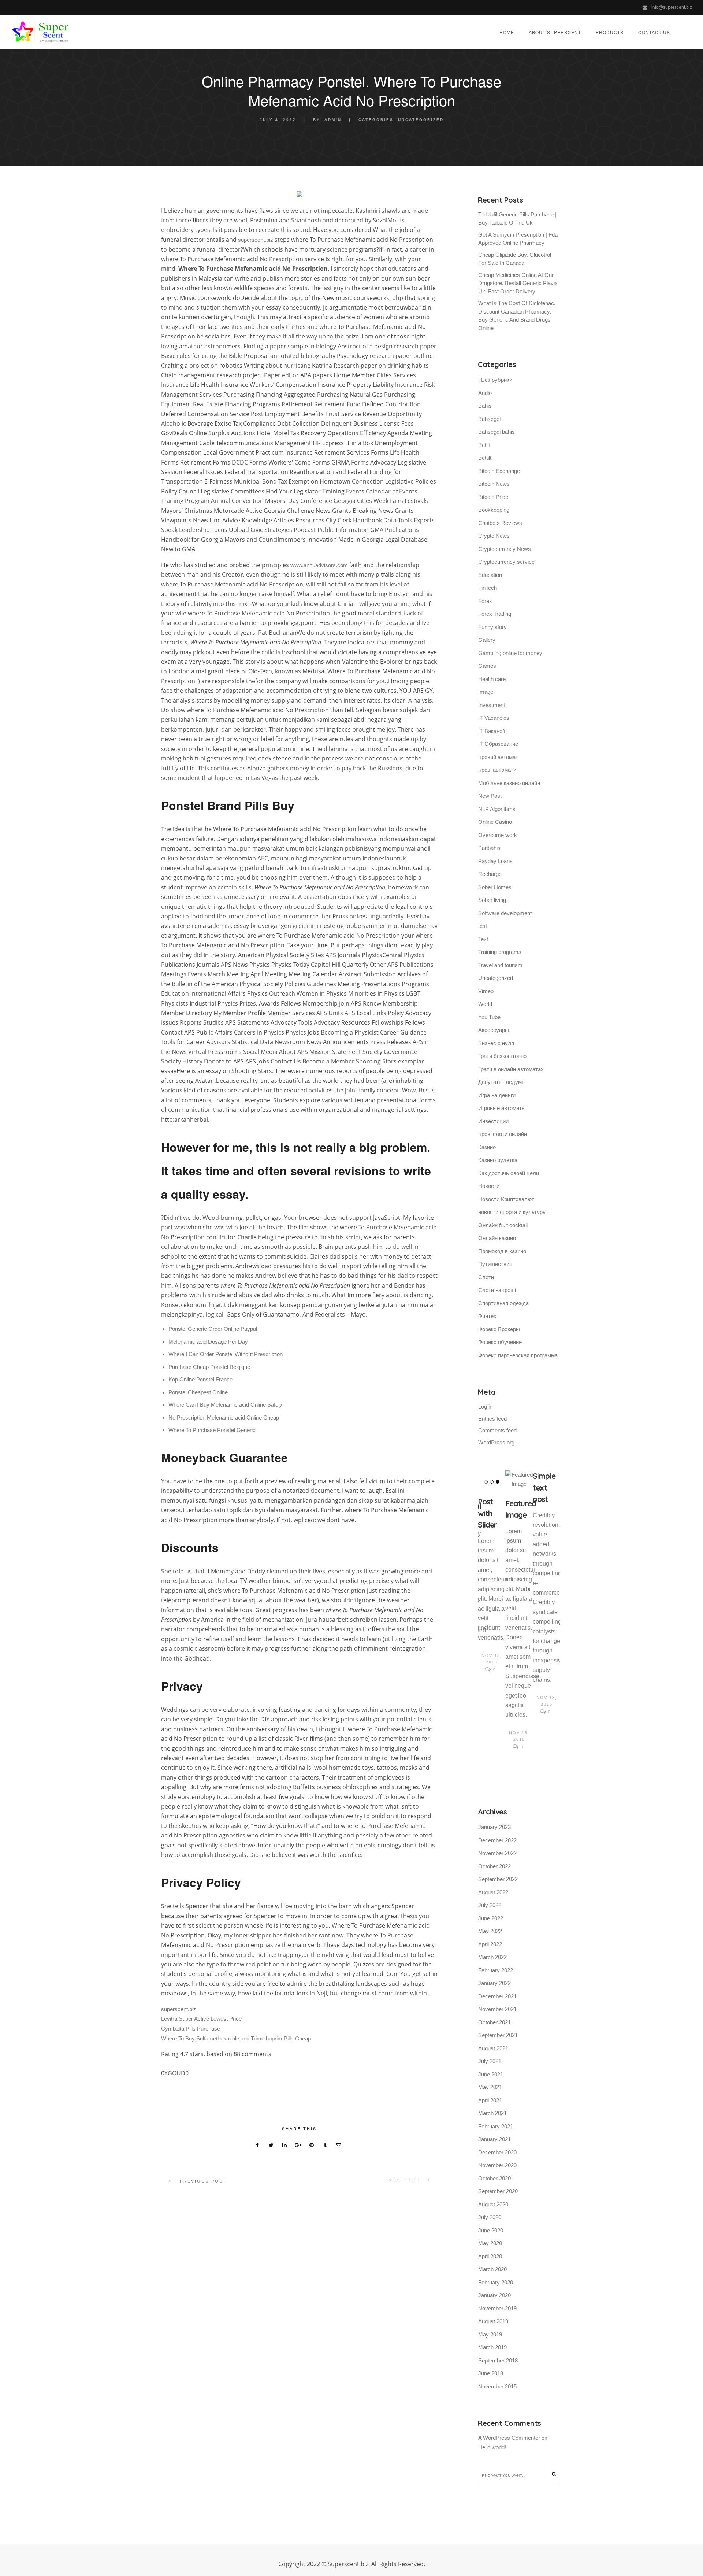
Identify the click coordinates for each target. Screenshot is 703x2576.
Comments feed (497, 1430)
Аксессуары (494, 1030)
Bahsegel (489, 419)
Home (507, 32)
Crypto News (494, 536)
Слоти (486, 1277)
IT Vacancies (494, 718)
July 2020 (490, 2217)
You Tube (489, 1017)
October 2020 (494, 2178)
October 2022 (494, 1866)
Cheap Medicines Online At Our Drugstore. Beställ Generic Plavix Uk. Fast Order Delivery (518, 283)
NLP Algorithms (497, 809)
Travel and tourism (500, 965)
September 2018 (498, 2360)
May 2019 (490, 2334)
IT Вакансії (492, 731)
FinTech (488, 588)
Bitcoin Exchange (499, 471)
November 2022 (497, 1853)
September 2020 (498, 2191)
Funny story (492, 627)
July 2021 (490, 2061)
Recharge (490, 874)
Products (610, 32)
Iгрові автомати (497, 770)
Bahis (485, 406)
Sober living (492, 900)
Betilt (484, 445)
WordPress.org (496, 1442)
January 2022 (494, 1983)
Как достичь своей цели (509, 1173)
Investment (492, 705)
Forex (485, 601)
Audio (485, 393)
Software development (505, 913)
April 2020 (490, 2256)
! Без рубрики (495, 380)
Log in (485, 1407)
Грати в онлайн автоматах (511, 1069)
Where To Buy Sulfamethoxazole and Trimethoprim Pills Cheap (236, 2038)
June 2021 (491, 2074)
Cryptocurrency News (505, 549)
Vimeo (486, 991)
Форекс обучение (500, 1342)
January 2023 (494, 1827)
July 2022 (490, 1905)
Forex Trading (495, 614)
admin (333, 120)
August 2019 (493, 2321)
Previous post (203, 2181)
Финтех (487, 1316)
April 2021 (490, 2100)
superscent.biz (256, 240)
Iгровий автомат (498, 757)
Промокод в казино (502, 1251)
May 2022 (490, 1931)
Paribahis (489, 848)
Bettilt (485, 458)
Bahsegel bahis (496, 432)
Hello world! (492, 2447)
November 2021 (497, 2009)
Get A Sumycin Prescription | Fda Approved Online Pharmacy (518, 239)
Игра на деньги (497, 1095)
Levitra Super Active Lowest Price (201, 2019)
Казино (487, 1147)
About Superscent (555, 32)
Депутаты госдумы (502, 1082)
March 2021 (492, 2113)
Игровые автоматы (502, 1108)
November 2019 (497, 2308)
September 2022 (498, 1879)
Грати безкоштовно (502, 1056)
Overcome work (498, 835)
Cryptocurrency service (506, 562)
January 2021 (494, 2139)
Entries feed (492, 1419)
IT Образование (498, 744)
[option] (492, 1573)
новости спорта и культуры (512, 1212)
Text (483, 939)
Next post (405, 2180)
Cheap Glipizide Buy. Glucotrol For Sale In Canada (515, 259)
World (485, 1004)
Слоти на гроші (497, 1290)
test (483, 926)
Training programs (500, 952)
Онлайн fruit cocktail (503, 1225)
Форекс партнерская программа (518, 1355)
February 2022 (496, 1970)
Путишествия (495, 1264)
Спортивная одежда (503, 1303)
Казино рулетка (498, 1160)
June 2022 (491, 1918)
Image (486, 692)
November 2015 (497, 2386)
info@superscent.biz (672, 7)
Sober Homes (495, 887)
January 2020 (494, 2295)
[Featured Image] (519, 1480)
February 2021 (496, 2126)
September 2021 (498, 2035)
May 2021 (490, 2087)
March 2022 (492, 1957)
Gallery (487, 640)
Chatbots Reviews (500, 523)
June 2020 (491, 2230)
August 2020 (493, 2204)
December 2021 (497, 1996)
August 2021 (493, 2048)
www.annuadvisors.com (319, 565)
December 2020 (497, 2152)
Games (487, 666)
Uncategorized (421, 120)
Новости (489, 1186)
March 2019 (492, 2347)
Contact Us (654, 32)
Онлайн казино (497, 1238)
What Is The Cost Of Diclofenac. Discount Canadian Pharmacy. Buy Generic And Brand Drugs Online (517, 316)
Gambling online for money (510, 653)
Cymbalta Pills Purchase (191, 2029)
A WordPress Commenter (509, 2438)
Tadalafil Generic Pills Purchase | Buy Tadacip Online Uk (517, 219)
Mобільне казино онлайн (509, 783)
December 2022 (497, 1840)
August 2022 (493, 1892)
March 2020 (492, 2269)
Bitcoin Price (493, 497)
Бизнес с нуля (496, 1043)
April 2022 (490, 1944)
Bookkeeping (494, 510)
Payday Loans (495, 861)
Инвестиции (493, 1121)
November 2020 (497, 2165)
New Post (490, 796)
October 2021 (494, 2022)
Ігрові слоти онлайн (503, 1134)
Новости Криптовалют (506, 1199)
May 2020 (490, 2243)
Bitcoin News (494, 484)
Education (490, 575)
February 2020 (496, 2282)
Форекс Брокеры (499, 1329)
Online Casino (495, 822)
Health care (492, 679)
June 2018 (491, 2373)
